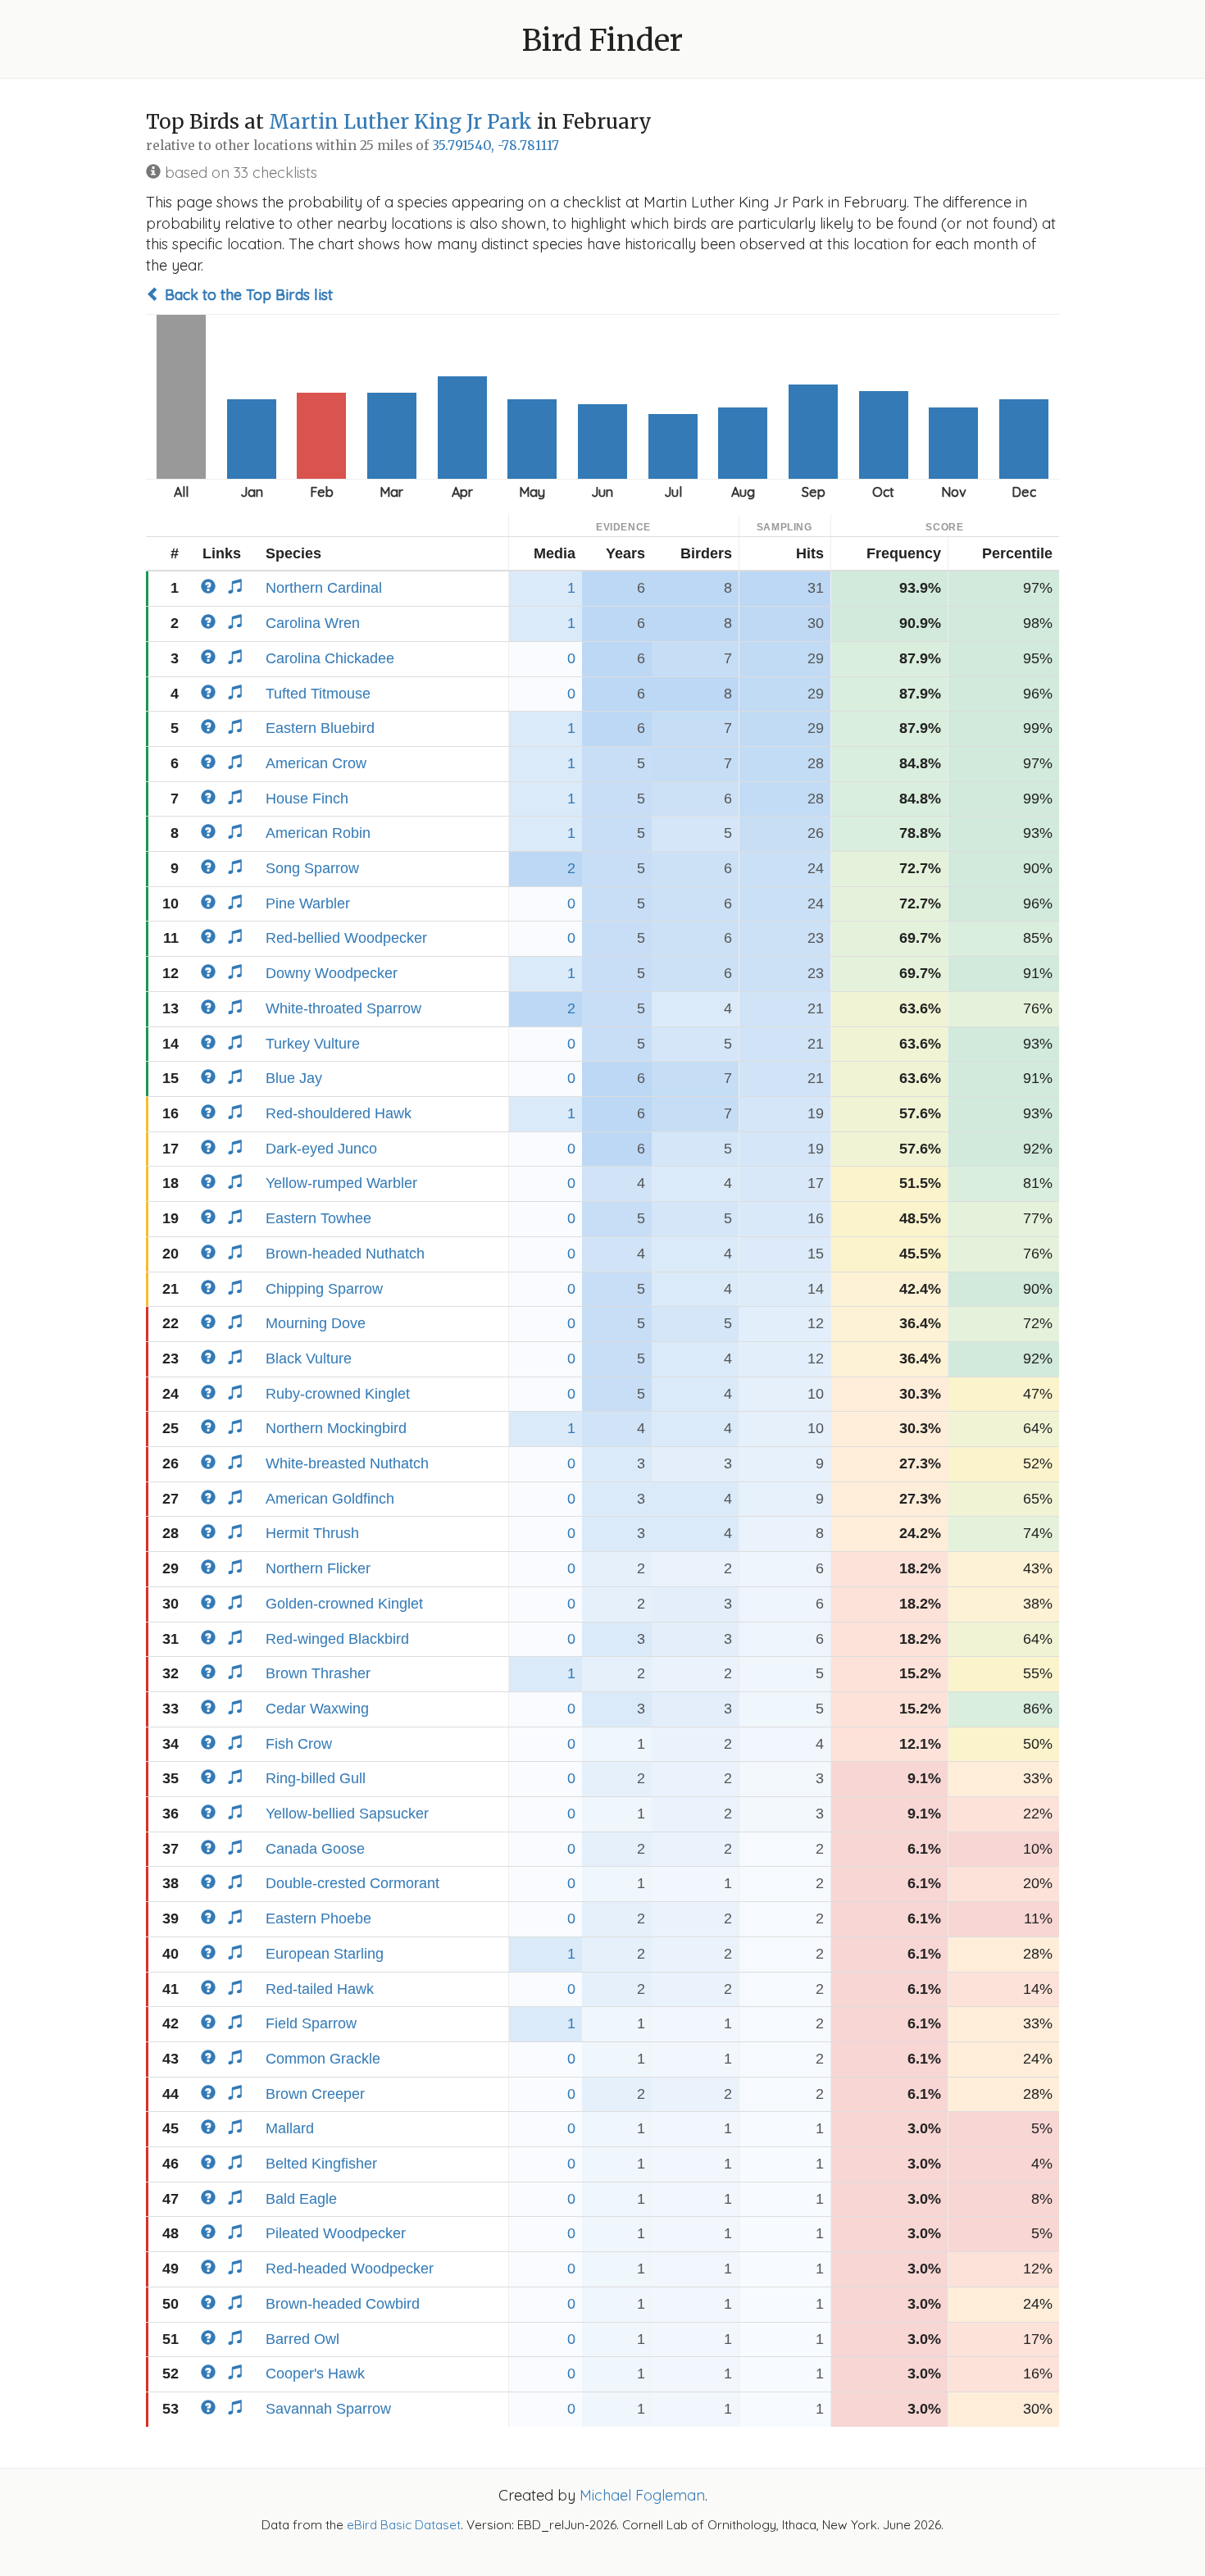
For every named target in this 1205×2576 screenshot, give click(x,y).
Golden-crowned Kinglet (344, 1604)
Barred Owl (302, 2339)
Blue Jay (294, 1078)
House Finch (307, 799)
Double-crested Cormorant (352, 1883)
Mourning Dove (316, 1323)
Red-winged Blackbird (337, 1639)
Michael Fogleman (642, 2495)
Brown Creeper (315, 2094)
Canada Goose (315, 1849)
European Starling (325, 1954)
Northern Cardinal (324, 588)
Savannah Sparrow (328, 2409)
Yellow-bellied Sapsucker (347, 1814)
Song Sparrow (312, 868)
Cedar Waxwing (317, 1709)
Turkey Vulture (313, 1044)
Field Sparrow (311, 2023)
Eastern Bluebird (320, 728)
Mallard (290, 2128)
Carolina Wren (313, 623)
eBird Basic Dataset (404, 2525)
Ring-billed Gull (316, 1778)
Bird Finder (602, 41)
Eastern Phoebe (318, 1918)
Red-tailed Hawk (320, 1989)
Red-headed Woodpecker (350, 2269)
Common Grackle (323, 2059)
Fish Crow (299, 1744)
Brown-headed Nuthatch (345, 1254)
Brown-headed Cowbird (343, 2304)
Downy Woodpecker (332, 973)
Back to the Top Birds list (247, 295)
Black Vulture (309, 1359)
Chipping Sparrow (324, 1289)
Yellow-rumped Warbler (341, 1183)
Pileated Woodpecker (336, 2233)
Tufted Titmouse (318, 694)
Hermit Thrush (312, 1533)
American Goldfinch (330, 1499)
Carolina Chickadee (330, 658)
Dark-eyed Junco (321, 1149)
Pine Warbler (308, 903)
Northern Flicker (318, 1568)
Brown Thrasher (318, 1673)
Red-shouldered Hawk (339, 1113)
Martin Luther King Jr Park (400, 122)
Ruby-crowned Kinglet (338, 1394)
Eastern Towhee (318, 1218)
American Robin (318, 833)
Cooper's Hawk (315, 2373)
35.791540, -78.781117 (496, 146)
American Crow (316, 763)
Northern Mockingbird (336, 1428)
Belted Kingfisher (321, 2164)
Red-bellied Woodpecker (346, 938)
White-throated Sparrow (343, 1008)
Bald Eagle (301, 2199)
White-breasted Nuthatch (347, 1463)
